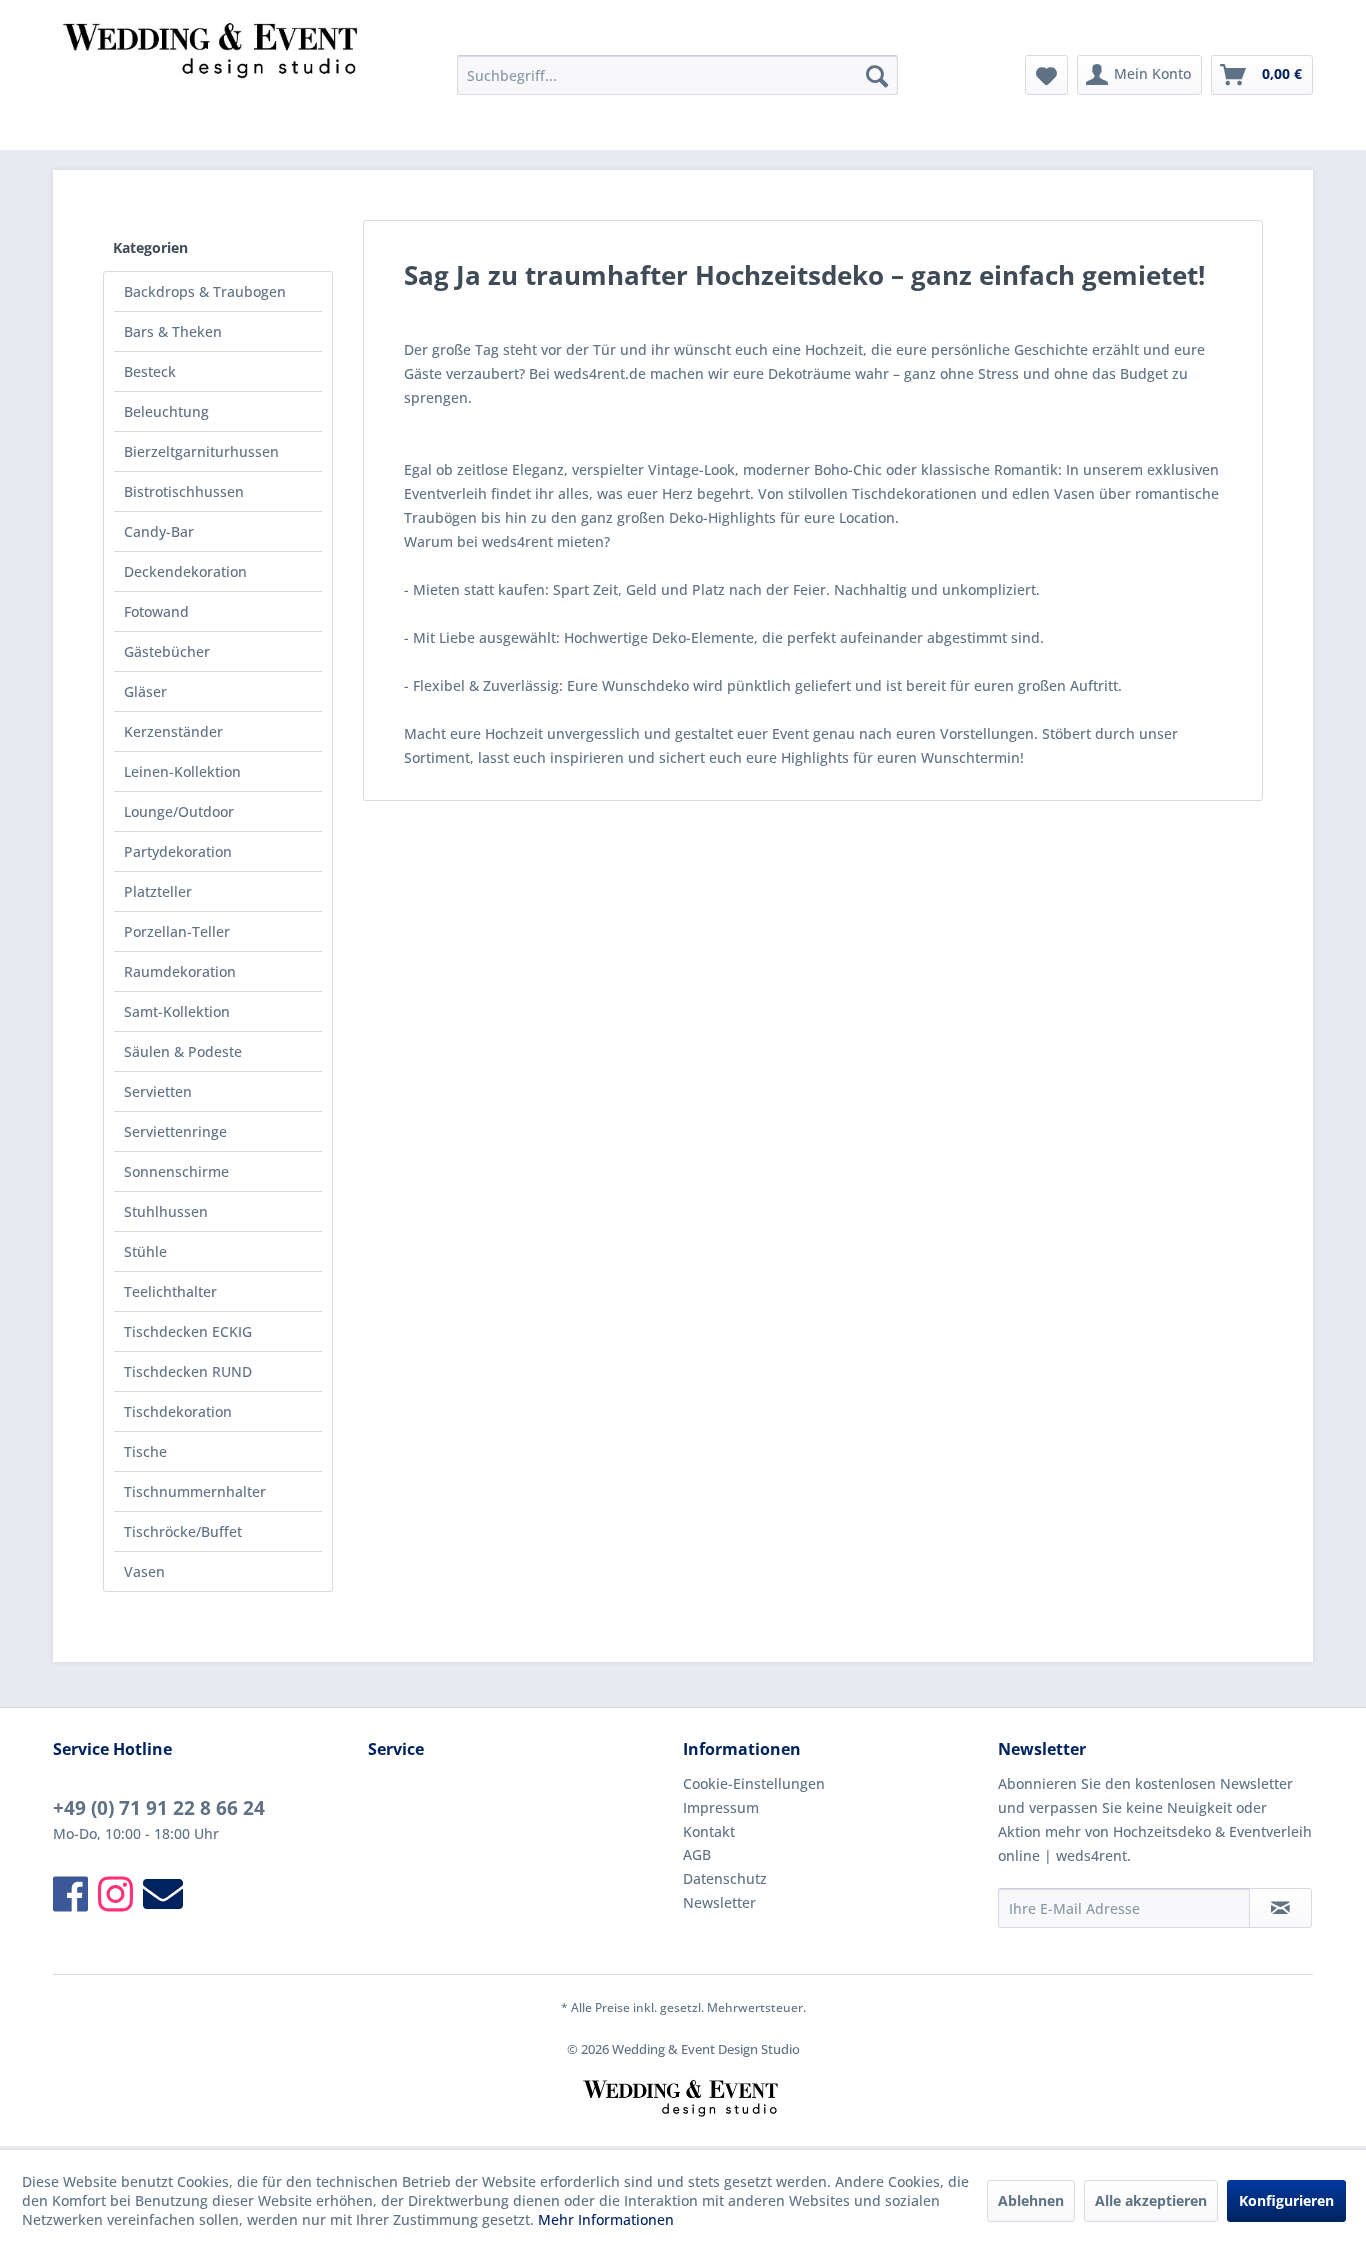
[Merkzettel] (1046, 75)
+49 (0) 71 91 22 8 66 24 (159, 1808)
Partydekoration (178, 851)
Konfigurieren (1286, 2200)
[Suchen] (877, 75)
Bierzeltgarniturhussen (201, 451)
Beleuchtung (166, 411)
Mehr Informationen (606, 2219)
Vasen (144, 1571)
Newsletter (719, 1902)
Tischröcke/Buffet (183, 1531)
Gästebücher (167, 651)
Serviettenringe (175, 1131)
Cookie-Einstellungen (754, 1783)
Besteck (150, 371)
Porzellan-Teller (177, 931)
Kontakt (709, 1831)
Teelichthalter (170, 1291)
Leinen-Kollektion (182, 771)
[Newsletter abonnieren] (1280, 1908)
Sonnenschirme (176, 1171)
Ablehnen (1031, 2200)
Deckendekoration (185, 571)
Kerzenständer (173, 731)
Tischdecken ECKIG (188, 1331)
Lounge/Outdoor (179, 811)
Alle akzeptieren (1151, 2200)
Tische (145, 1451)
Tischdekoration (178, 1411)
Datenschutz (725, 1878)
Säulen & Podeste (183, 1051)
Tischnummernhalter (195, 1491)
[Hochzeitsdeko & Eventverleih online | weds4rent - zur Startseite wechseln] (214, 80)
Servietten (158, 1091)
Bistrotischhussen (184, 491)
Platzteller (158, 891)
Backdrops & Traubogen (205, 291)
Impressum (721, 1807)
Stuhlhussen (166, 1211)
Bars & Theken (173, 331)
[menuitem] (677, 75)
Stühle (145, 1251)
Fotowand (156, 611)
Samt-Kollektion (177, 1011)
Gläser (145, 691)
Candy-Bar (159, 531)
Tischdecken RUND (188, 1371)
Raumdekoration (180, 971)
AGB (697, 1854)
